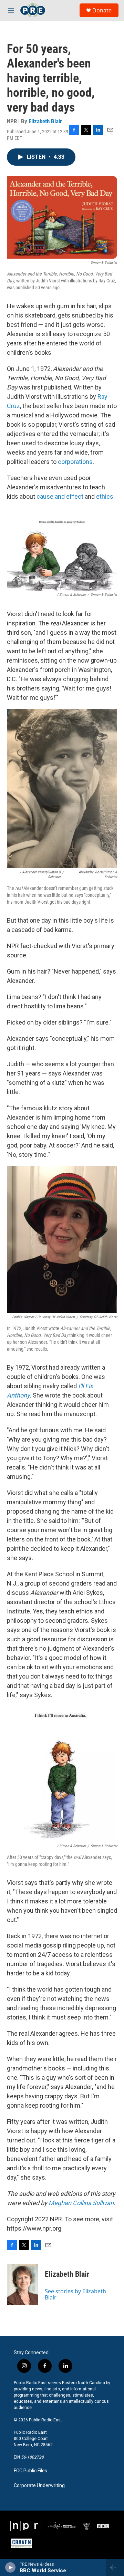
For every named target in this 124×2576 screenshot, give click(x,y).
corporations (75, 462)
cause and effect (60, 496)
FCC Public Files (30, 2471)
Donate (102, 10)
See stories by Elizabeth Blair (75, 2294)
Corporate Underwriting (39, 2486)
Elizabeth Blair (45, 121)
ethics (105, 496)
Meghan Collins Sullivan (81, 2203)
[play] (11, 2567)
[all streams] (115, 2567)
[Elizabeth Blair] (22, 2285)
